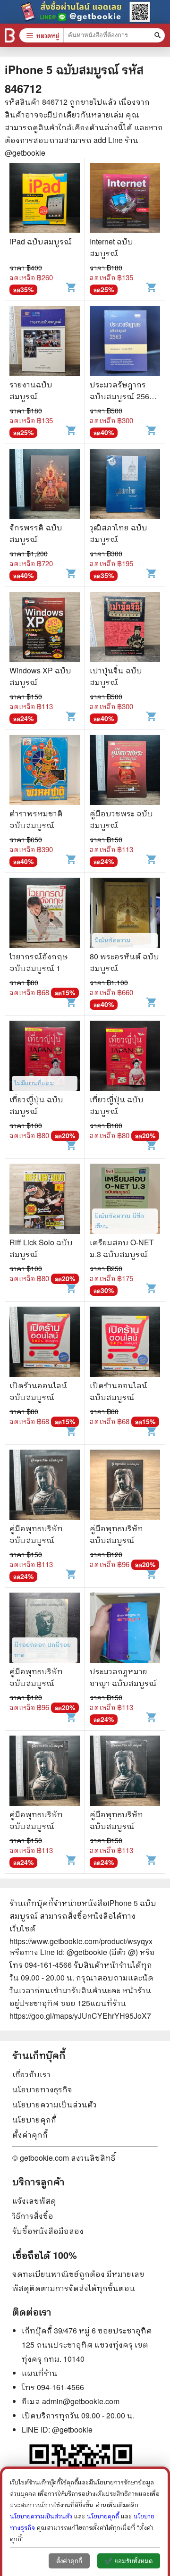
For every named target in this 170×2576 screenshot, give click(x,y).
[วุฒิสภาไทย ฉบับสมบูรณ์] (125, 485)
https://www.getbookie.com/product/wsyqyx (81, 1941)
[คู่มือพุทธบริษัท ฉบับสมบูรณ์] (45, 1486)
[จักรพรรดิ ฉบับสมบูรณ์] (45, 485)
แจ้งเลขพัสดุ (34, 2201)
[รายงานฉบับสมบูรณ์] (45, 342)
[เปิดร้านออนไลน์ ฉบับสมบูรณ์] (45, 1343)
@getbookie (72, 2429)
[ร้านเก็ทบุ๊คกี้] (10, 35)
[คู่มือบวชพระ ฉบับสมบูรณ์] (125, 771)
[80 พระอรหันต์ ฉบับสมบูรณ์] (125, 914)
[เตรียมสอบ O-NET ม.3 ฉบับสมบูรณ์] (125, 1200)
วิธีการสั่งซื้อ (33, 2216)
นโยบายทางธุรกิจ (42, 2089)
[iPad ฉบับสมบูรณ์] (45, 199)
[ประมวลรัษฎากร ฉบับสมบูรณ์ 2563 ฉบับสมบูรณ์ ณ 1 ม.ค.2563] (125, 342)
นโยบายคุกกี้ (34, 2119)
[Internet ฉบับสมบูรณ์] (125, 199)
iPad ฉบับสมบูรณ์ (41, 241)
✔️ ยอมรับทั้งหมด (129, 2561)
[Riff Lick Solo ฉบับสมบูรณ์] (45, 1200)
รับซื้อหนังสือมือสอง (48, 2231)
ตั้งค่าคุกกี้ (30, 2135)
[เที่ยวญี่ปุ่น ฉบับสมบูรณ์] (45, 1057)
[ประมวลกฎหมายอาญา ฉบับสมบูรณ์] (125, 1629)
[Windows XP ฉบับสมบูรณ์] (45, 628)
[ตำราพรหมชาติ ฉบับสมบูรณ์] (45, 771)
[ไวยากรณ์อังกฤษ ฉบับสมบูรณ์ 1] (45, 914)
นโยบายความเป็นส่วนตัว (55, 2104)
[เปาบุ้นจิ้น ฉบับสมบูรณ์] (125, 628)
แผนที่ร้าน (40, 2373)
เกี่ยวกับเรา (31, 2074)
